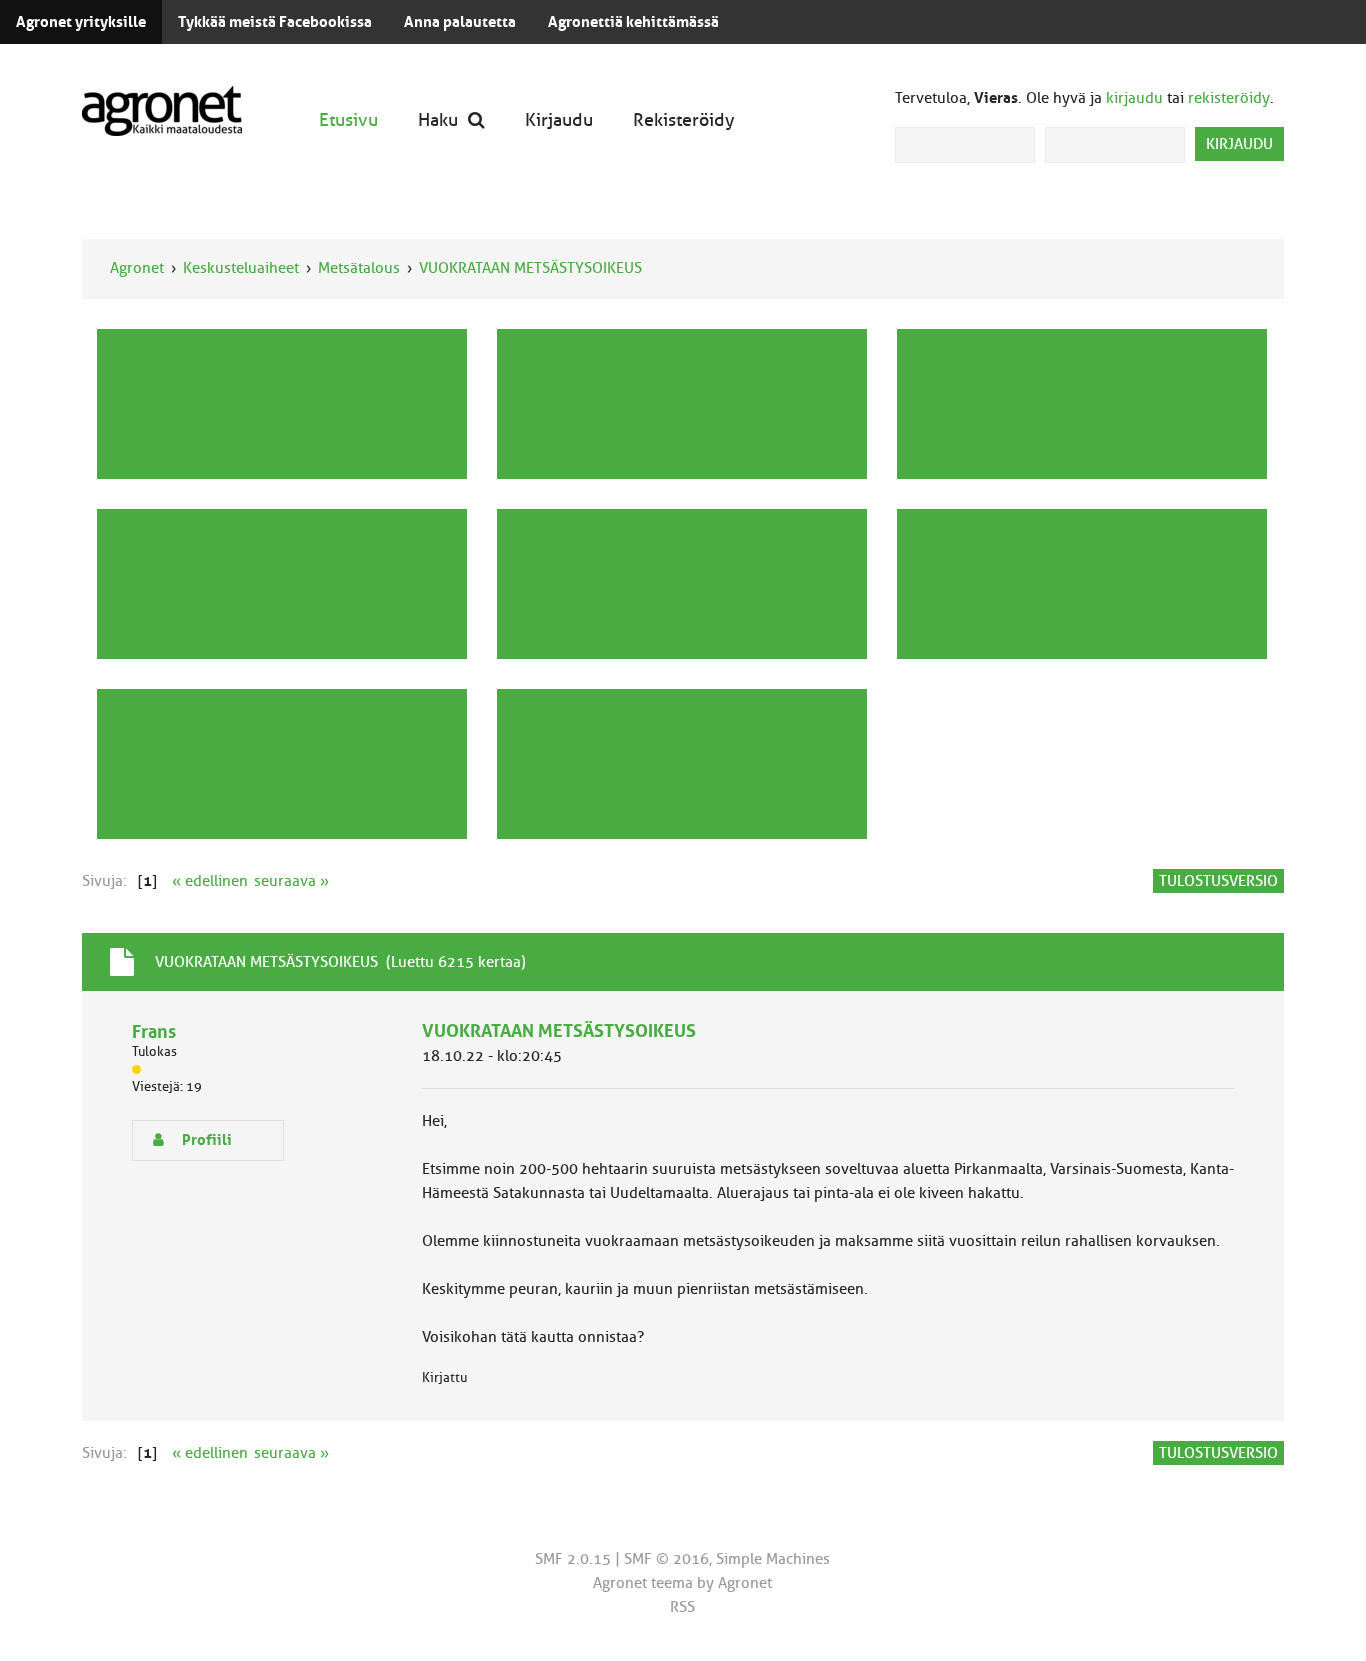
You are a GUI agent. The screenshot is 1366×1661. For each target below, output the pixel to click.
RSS (682, 1607)
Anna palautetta (460, 22)
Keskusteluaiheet (241, 268)
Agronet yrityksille (81, 22)
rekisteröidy (1229, 98)
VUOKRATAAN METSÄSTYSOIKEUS (530, 268)
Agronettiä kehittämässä (633, 22)
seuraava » (291, 881)
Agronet (137, 268)
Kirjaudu (559, 119)
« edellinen (210, 881)
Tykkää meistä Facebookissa (275, 22)
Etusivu (348, 119)
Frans (154, 1031)
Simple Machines (773, 1559)
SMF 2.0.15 (573, 1559)
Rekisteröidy (684, 119)
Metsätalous (359, 268)
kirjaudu (1134, 98)
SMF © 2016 (666, 1559)
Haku (438, 119)
